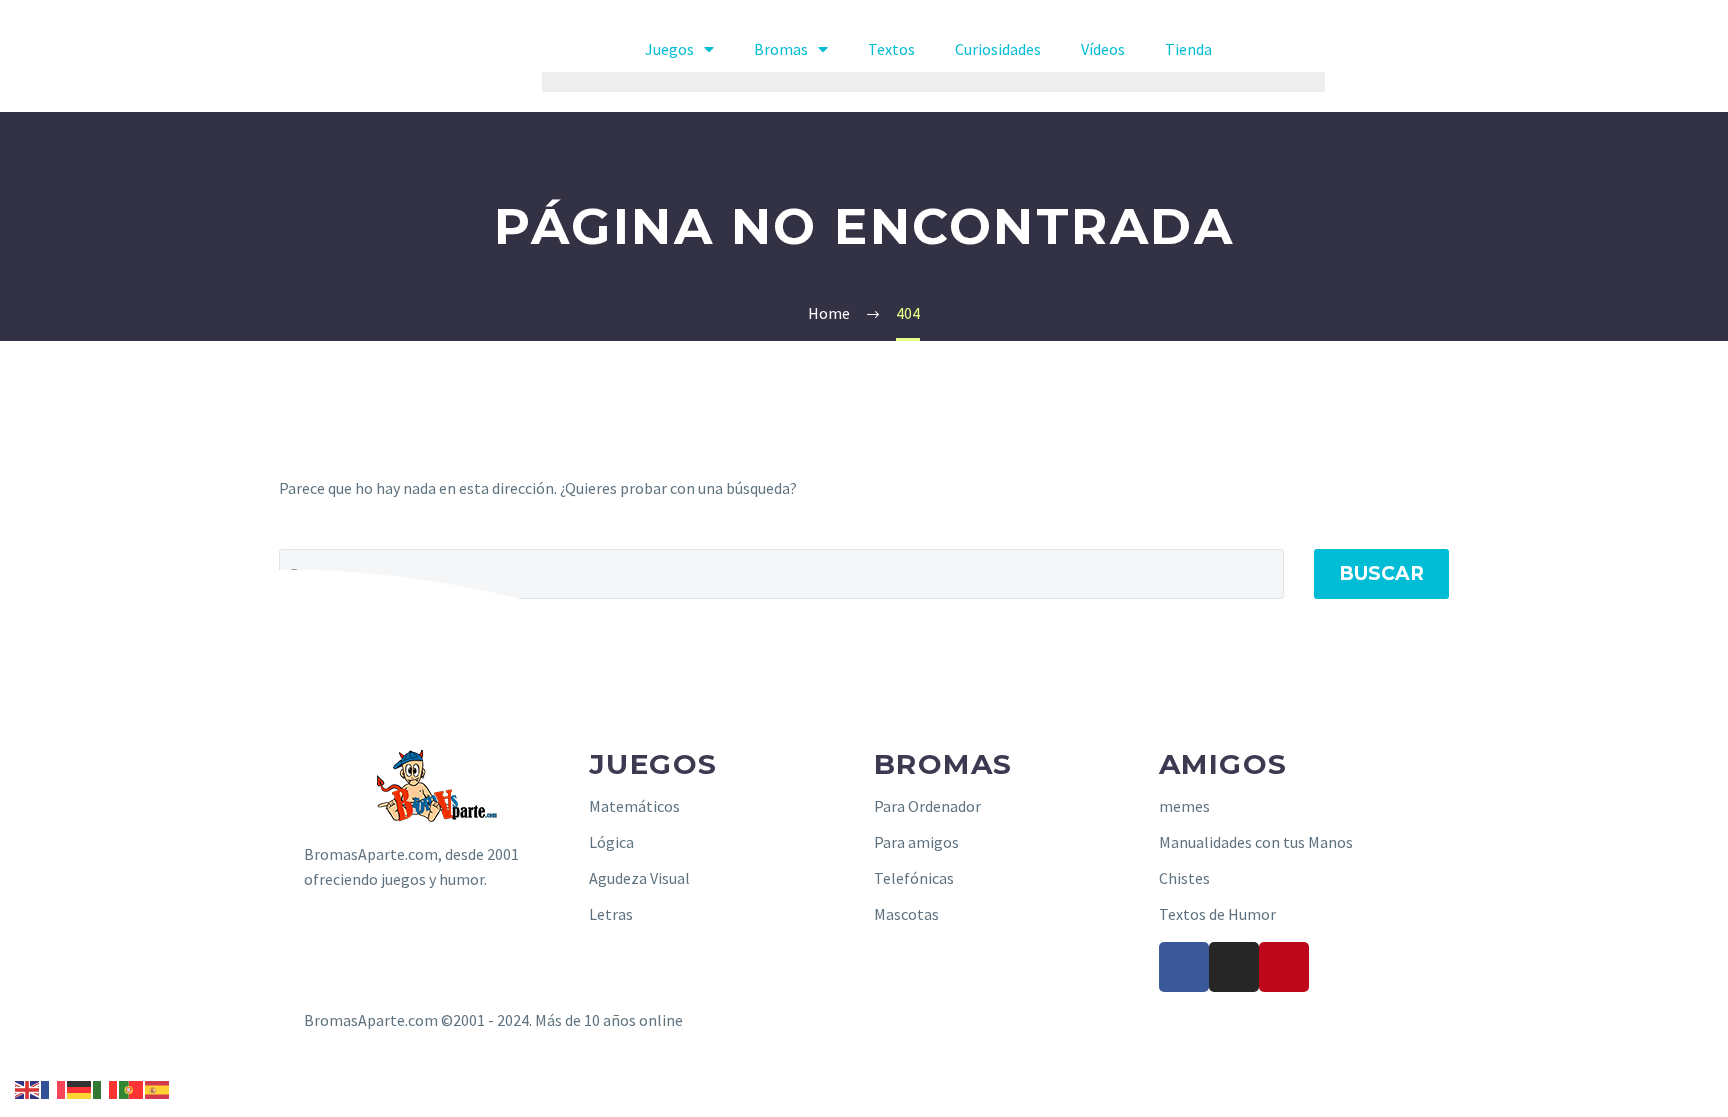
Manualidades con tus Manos (1256, 842)
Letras (611, 914)
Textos (891, 49)
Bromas (781, 49)
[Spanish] (158, 1088)
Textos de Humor (1217, 914)
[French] (54, 1088)
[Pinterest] (1284, 967)
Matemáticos (634, 806)
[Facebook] (1184, 967)
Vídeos (1103, 49)
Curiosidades (998, 49)
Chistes (1184, 878)
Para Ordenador (927, 806)
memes (1184, 806)
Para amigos (916, 842)
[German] (80, 1088)
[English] (28, 1088)
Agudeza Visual (639, 878)
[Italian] (106, 1088)
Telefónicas (914, 878)
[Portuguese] (132, 1088)
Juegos (669, 49)
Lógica (611, 842)
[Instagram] (1234, 967)
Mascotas (906, 914)
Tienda (1188, 49)
